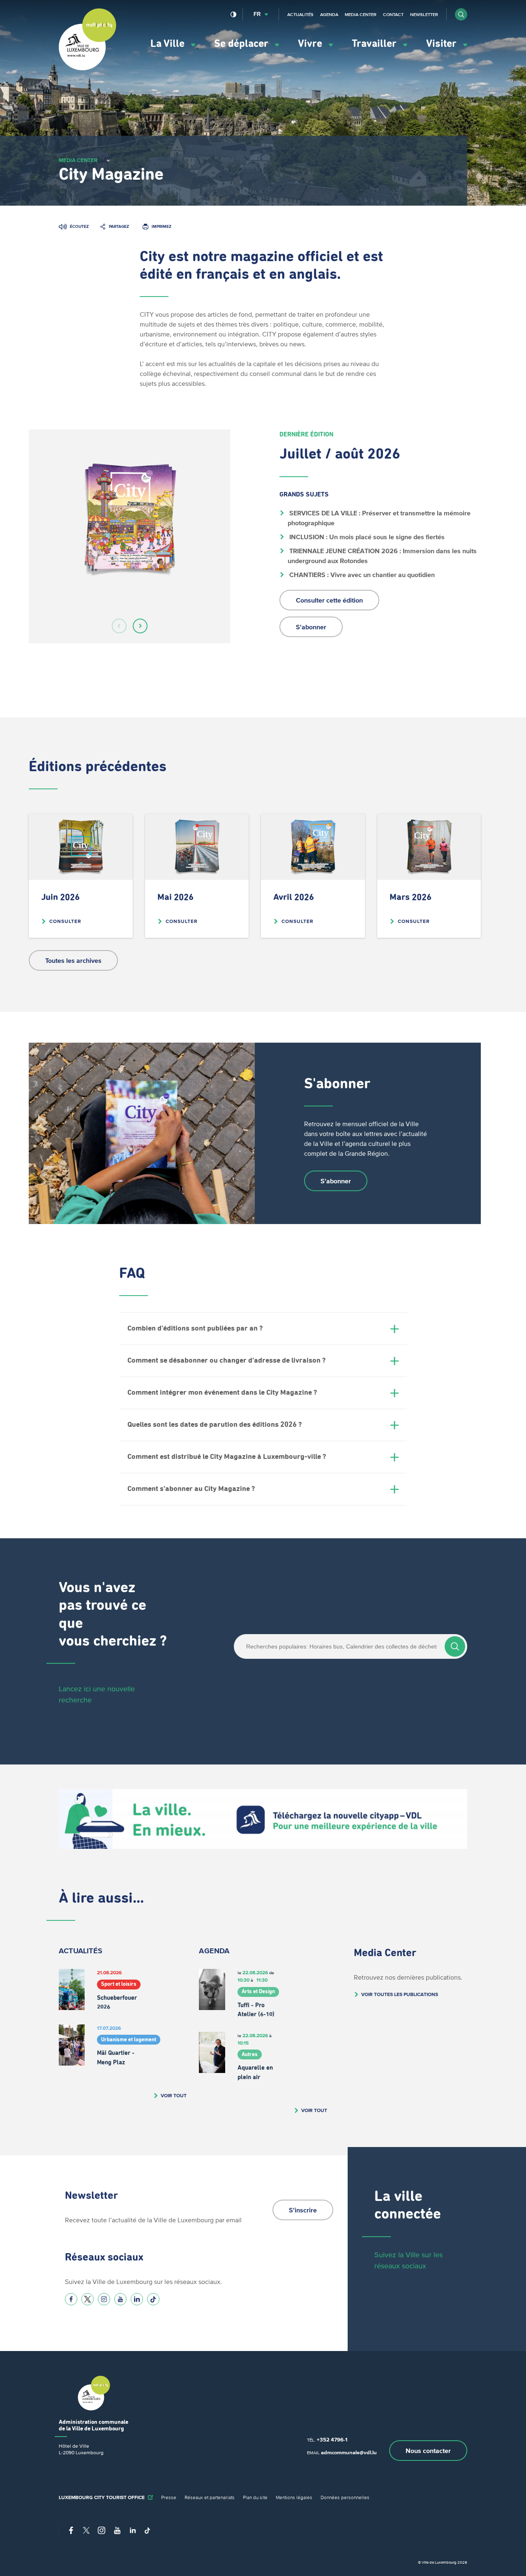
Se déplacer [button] (242, 44)
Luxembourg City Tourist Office (102, 2497)
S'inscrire (303, 2210)
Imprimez (161, 226)
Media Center (361, 14)
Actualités (300, 14)
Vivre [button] (311, 44)
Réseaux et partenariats (210, 2497)
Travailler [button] (375, 44)
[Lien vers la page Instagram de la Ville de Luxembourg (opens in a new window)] (104, 2299)
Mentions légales (294, 2497)
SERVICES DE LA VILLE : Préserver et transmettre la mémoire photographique (380, 518)
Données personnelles (345, 2497)
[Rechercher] (455, 1646)
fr (257, 14)
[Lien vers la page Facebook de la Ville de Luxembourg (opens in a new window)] (71, 2299)
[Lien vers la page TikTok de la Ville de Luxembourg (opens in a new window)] (153, 2299)
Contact (393, 14)
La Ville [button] (169, 44)
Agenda (329, 14)
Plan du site (255, 2497)
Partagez (119, 226)
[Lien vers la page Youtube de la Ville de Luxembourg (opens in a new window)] (120, 2299)
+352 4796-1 (332, 2440)
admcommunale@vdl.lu (349, 2452)
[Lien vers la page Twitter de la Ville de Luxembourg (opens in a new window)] (88, 2299)
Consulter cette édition (329, 600)
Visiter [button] (443, 44)
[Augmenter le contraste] (234, 14)
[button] (461, 14)
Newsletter (424, 14)
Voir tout (174, 2095)
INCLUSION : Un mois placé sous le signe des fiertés (366, 537)
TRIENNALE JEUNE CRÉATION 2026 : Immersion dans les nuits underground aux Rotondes (383, 556)
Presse (169, 2497)
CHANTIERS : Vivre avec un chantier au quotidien (361, 575)
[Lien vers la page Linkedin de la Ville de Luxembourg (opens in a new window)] (137, 2299)
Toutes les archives (73, 960)
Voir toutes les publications (400, 1994)
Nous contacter (428, 2451)
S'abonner (311, 627)
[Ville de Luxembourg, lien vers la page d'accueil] (88, 68)
